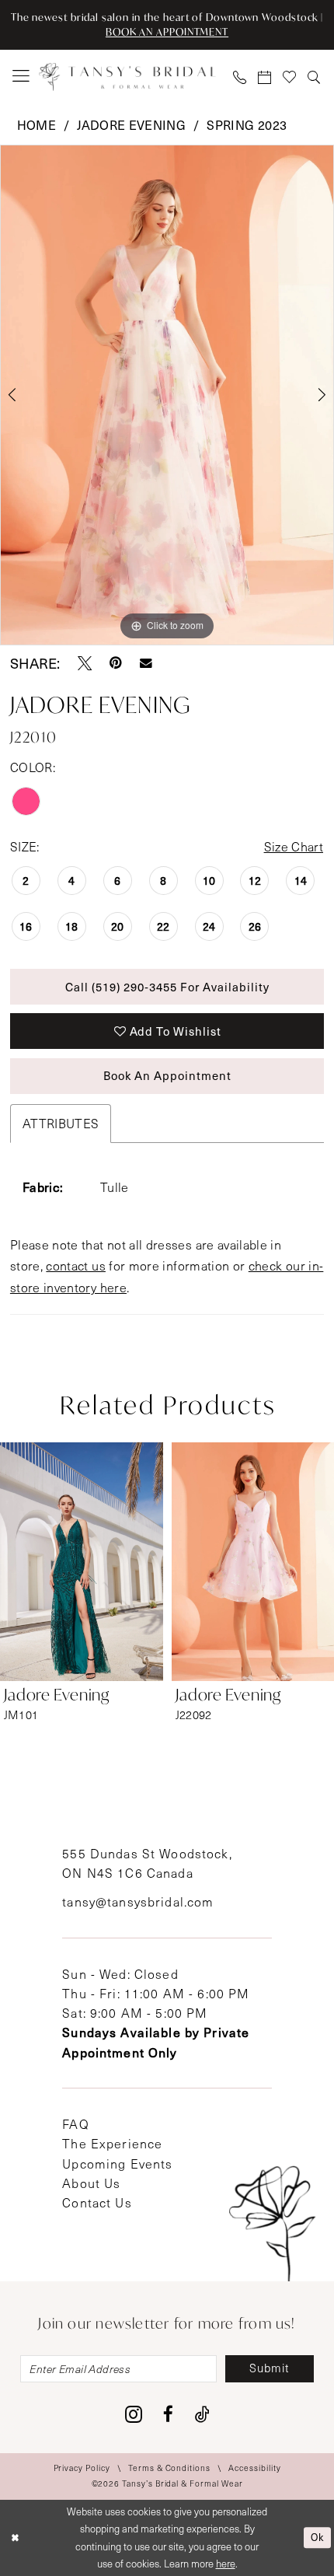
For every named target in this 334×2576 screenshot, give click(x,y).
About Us (91, 2183)
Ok (317, 2537)
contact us (76, 1265)
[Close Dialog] (15, 2538)
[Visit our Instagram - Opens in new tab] (134, 2415)
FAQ (75, 2124)
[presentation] (82, 1562)
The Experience (112, 2143)
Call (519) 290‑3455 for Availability (167, 987)
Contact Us (97, 2202)
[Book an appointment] (265, 77)
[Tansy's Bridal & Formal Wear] (127, 76)
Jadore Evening (131, 124)
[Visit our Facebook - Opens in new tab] (168, 2415)
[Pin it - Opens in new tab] (116, 663)
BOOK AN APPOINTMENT (167, 32)
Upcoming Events (117, 2164)
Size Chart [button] (294, 846)
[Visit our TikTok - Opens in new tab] (202, 2415)
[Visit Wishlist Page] (290, 77)
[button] (21, 77)
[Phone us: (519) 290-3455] (240, 77)
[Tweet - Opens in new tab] (85, 663)
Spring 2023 (247, 124)
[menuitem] (21, 77)
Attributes (61, 1123)
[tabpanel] (167, 395)
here (226, 2564)
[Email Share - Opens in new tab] (146, 663)
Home (37, 124)
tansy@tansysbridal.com (138, 1901)
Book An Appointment (167, 1075)
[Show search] (315, 77)
